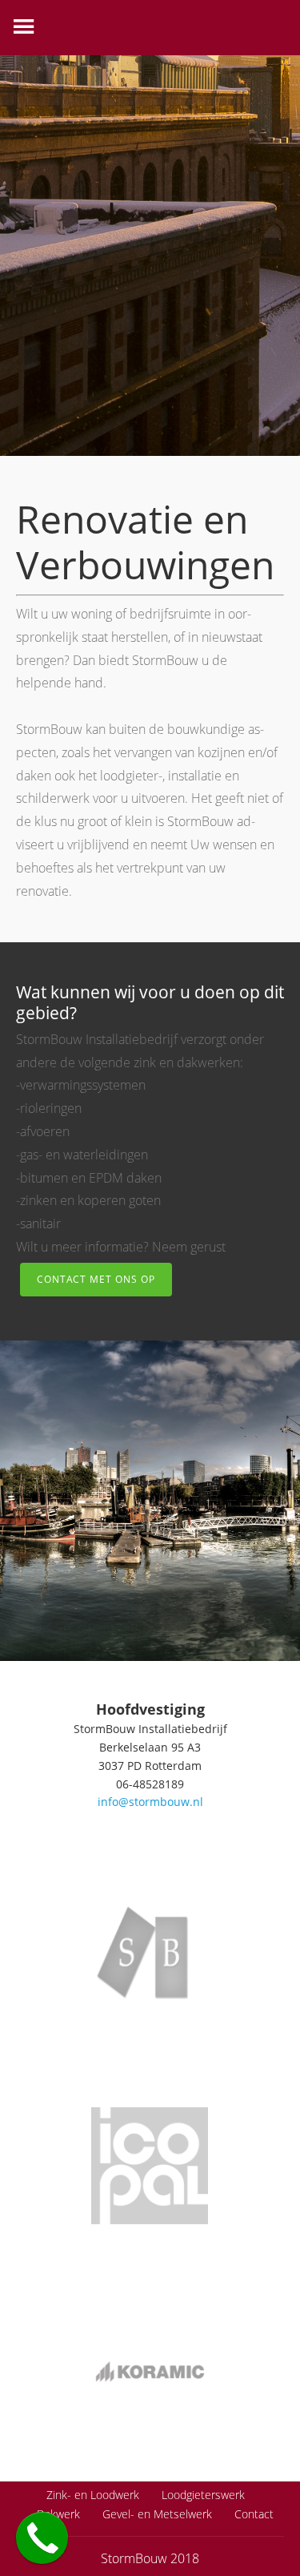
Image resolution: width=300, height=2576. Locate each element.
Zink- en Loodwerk (93, 2495)
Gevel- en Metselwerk (157, 2514)
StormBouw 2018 (150, 2558)
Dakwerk (58, 2514)
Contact (254, 2514)
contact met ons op (96, 1279)
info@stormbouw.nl (150, 1802)
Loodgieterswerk (203, 2495)
